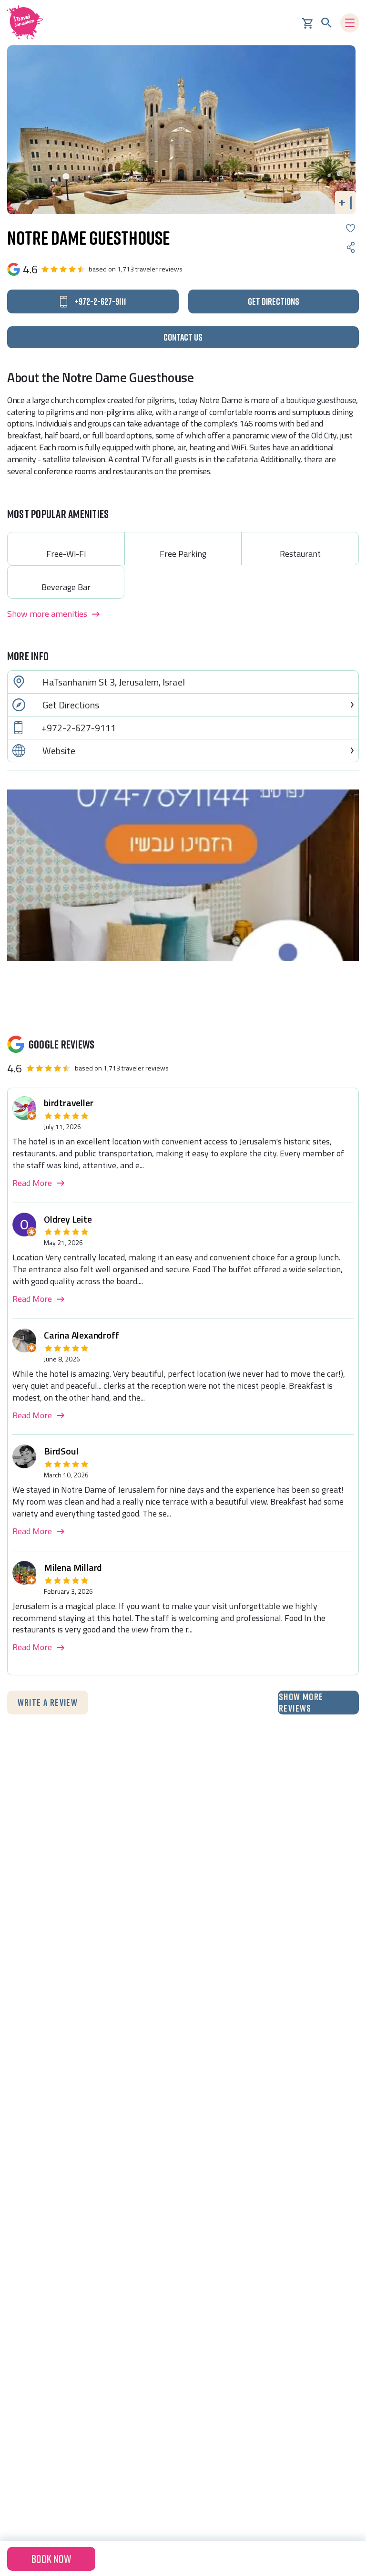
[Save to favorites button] (351, 228)
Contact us (183, 337)
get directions (274, 301)
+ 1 (346, 202)
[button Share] (351, 247)
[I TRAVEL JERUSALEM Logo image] (28, 23)
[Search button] (326, 23)
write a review (48, 1702)
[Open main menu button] (350, 23)
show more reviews (301, 1702)
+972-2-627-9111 (79, 728)
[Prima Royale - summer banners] (183, 875)
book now (51, 2559)
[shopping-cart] (307, 22)
